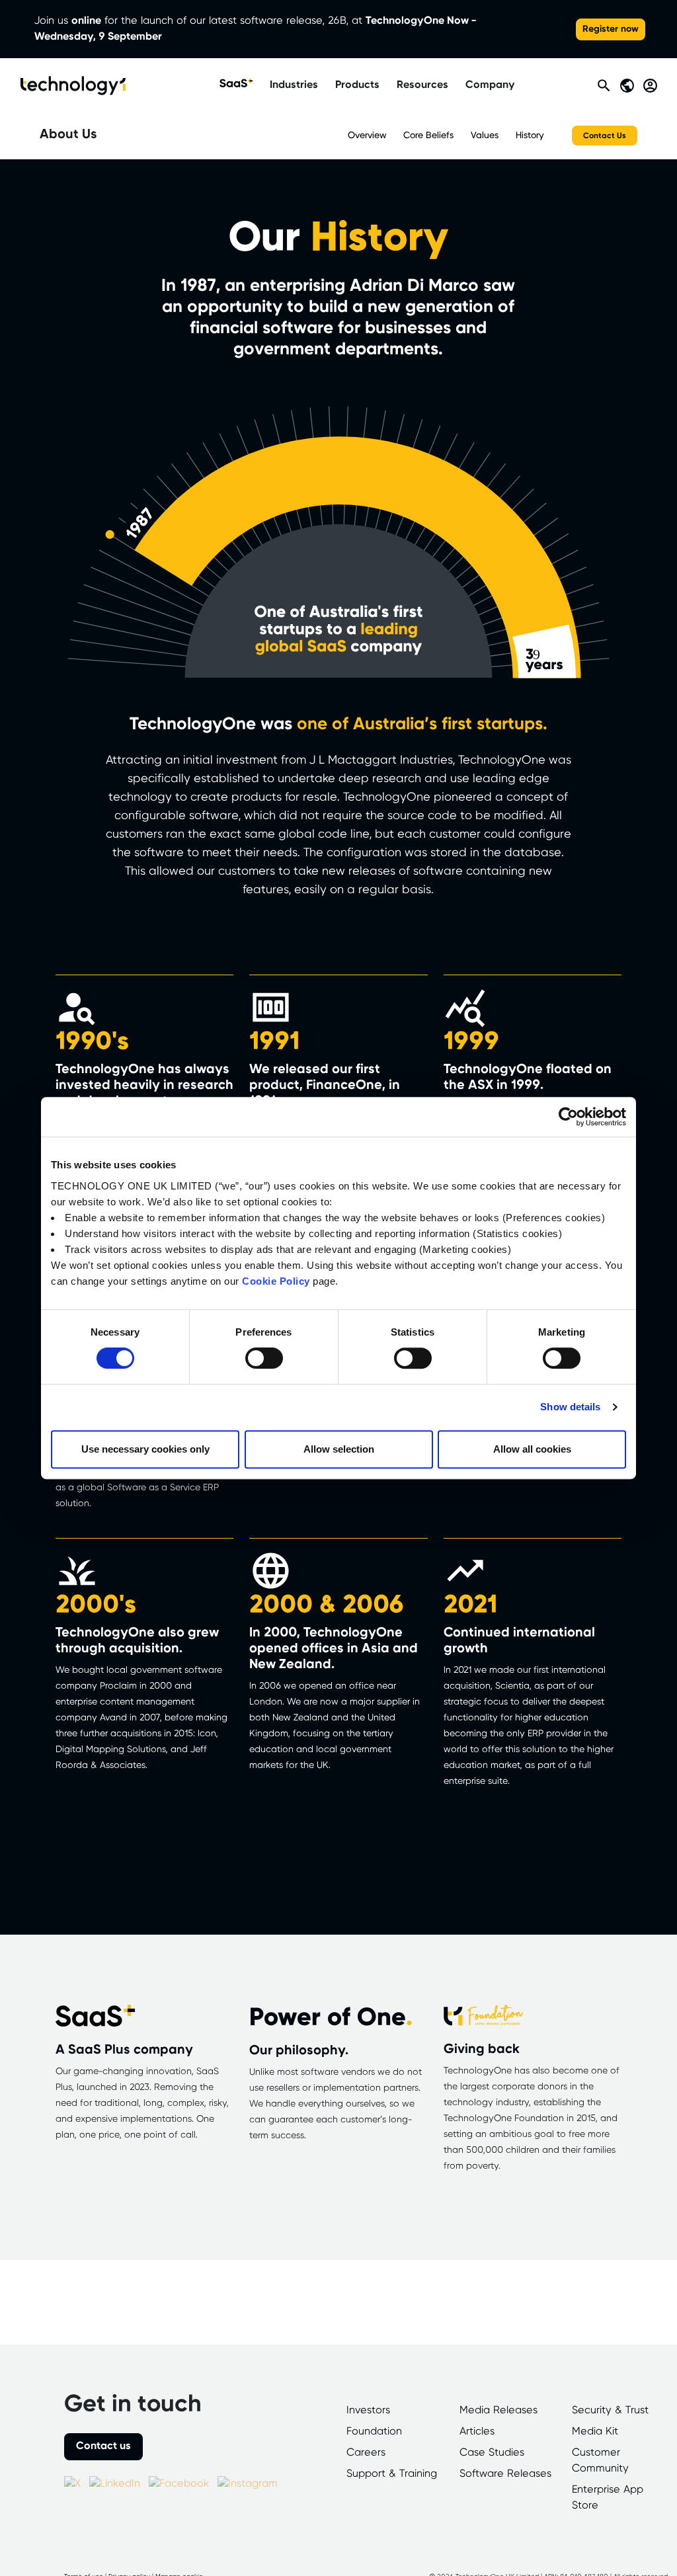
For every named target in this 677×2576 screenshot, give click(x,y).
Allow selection (339, 1449)
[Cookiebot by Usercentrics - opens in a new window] (568, 1117)
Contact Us (605, 136)
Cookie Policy (276, 1281)
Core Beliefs (428, 136)
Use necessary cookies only (145, 1449)
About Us (68, 135)
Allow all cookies (532, 1449)
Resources (422, 85)
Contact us (103, 2446)
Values (485, 136)
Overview (367, 136)
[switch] (264, 1358)
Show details (570, 1407)
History (530, 136)
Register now (611, 29)
